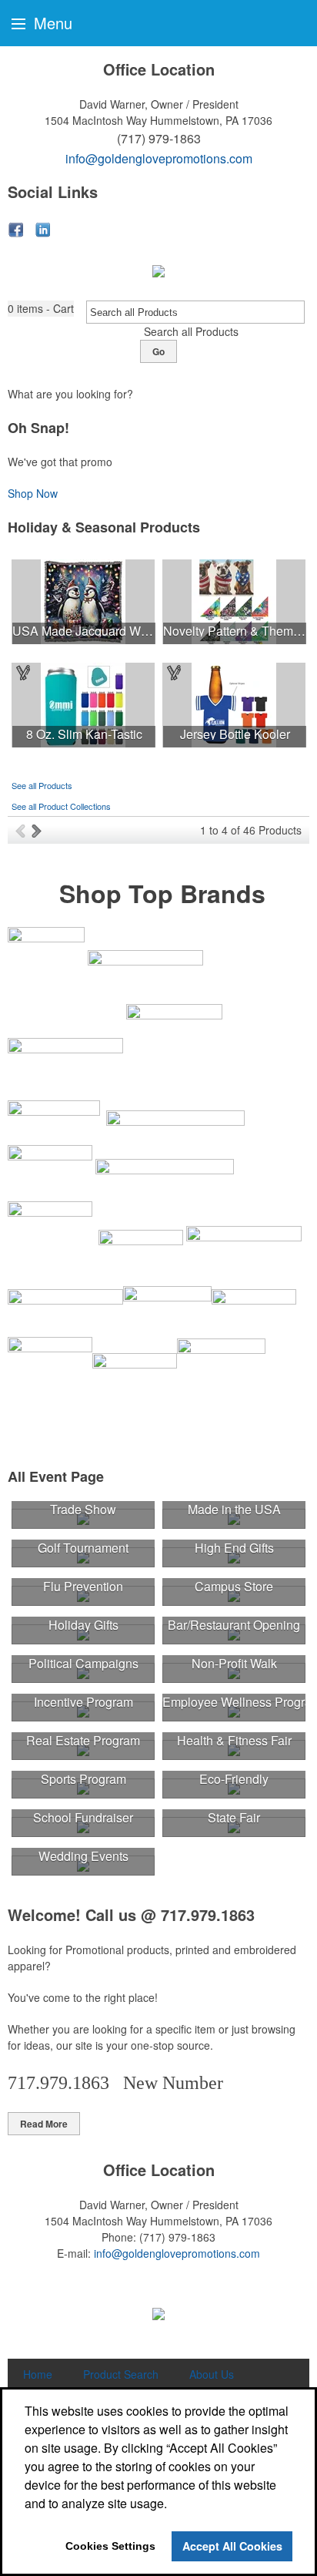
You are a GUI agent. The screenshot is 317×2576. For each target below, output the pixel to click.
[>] (38, 830)
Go (158, 351)
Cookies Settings (110, 2546)
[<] (23, 830)
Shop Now (33, 493)
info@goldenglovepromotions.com (159, 158)
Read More (44, 2124)
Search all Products (191, 331)
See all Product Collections (61, 806)
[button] (41, 309)
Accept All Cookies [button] (232, 2546)
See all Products (42, 785)
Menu (51, 23)
